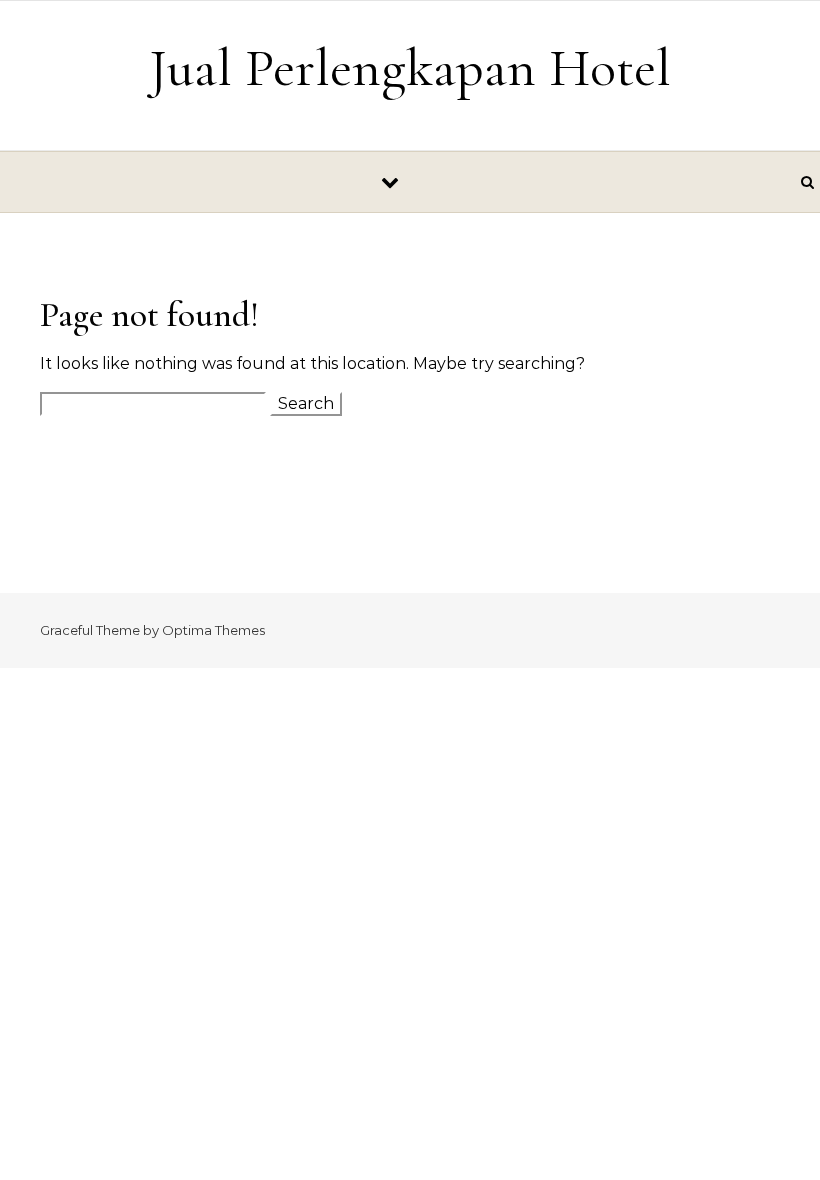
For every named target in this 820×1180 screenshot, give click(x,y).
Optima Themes (213, 630)
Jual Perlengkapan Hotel (410, 67)
